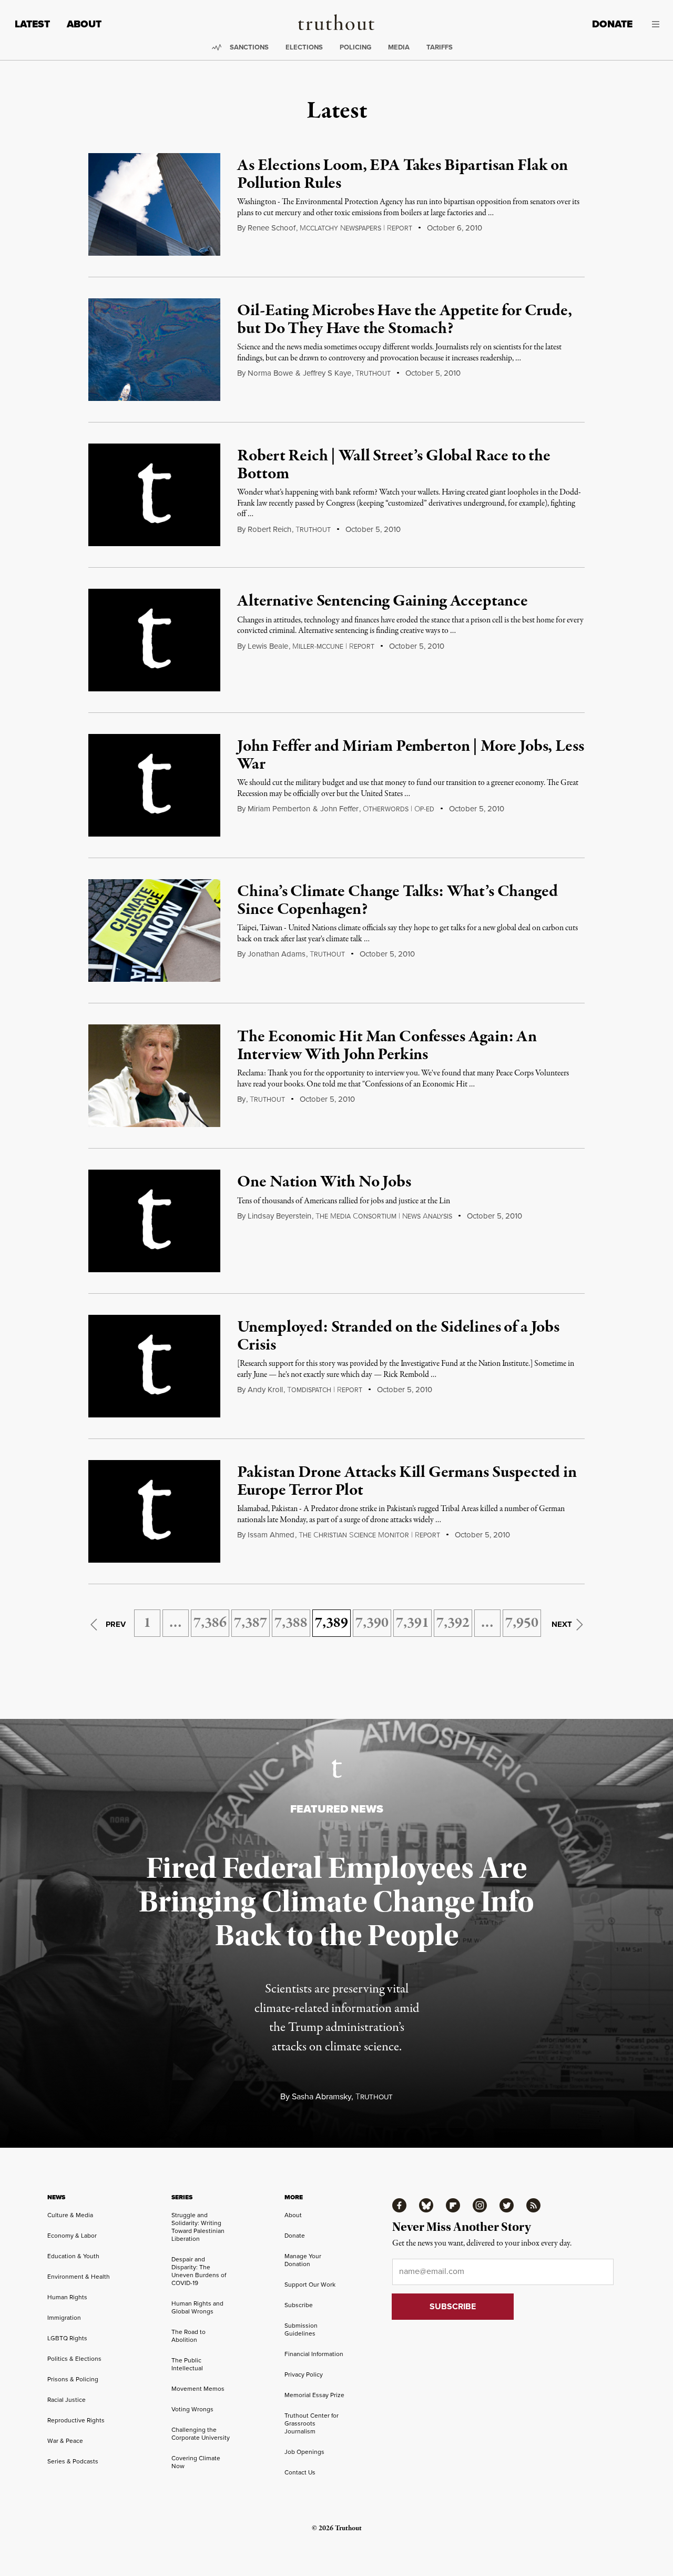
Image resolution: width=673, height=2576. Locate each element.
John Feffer (339, 809)
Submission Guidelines (301, 2330)
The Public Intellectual (187, 2364)
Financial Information (314, 2354)
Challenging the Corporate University (201, 2434)
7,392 (453, 1623)
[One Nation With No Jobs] (154, 1221)
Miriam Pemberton (279, 809)
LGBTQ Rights (67, 2338)
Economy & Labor (72, 2236)
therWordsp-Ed (399, 809)
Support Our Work (310, 2285)
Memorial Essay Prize (314, 2395)
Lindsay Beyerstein (279, 1216)
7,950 (522, 1623)
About (84, 24)
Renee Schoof (272, 228)
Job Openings (304, 2452)
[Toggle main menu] (654, 24)
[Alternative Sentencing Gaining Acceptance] (154, 640)
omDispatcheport (325, 1390)
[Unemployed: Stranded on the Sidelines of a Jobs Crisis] (154, 1366)
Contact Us (300, 2472)
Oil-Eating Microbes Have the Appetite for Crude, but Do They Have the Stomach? (404, 320)
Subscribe (299, 2305)
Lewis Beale (268, 646)
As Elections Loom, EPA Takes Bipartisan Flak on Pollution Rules (402, 175)
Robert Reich (269, 529)
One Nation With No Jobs (324, 1182)
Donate (612, 24)
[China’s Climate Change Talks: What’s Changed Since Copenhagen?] (154, 930)
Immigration (64, 2318)
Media (399, 47)
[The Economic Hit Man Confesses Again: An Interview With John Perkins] (154, 1076)
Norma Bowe (270, 373)
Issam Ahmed (271, 1535)
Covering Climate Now (196, 2462)
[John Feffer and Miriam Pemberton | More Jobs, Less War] (154, 785)
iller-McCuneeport (333, 647)
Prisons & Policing (73, 2379)
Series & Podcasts (73, 2461)
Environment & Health (79, 2277)
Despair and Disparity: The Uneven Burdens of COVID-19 (199, 2271)
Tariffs (440, 47)
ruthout (373, 374)
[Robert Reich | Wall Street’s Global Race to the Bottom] (154, 495)
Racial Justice (67, 2400)
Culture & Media (70, 2215)
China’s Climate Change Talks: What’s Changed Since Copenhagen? (397, 901)
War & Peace (65, 2441)
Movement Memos (198, 2389)
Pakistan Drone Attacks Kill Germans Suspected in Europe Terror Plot (407, 1482)
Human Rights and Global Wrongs (197, 2307)
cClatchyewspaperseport (356, 228)
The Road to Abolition (188, 2336)
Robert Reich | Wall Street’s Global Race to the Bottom (394, 465)
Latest (32, 24)
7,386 (210, 1623)
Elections (304, 47)
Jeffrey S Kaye (327, 373)
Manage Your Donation (303, 2260)
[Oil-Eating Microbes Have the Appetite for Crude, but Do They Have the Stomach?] (154, 350)
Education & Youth (73, 2256)
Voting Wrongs (192, 2409)
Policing (355, 47)
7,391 (412, 1623)
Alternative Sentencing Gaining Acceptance (382, 601)
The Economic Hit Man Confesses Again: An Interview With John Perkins (387, 1046)
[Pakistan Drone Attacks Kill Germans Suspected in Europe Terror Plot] (154, 1511)
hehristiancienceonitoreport (369, 1535)
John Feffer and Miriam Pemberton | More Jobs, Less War (410, 756)
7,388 (291, 1623)
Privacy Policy (304, 2374)
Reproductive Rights (76, 2420)
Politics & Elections (74, 2359)
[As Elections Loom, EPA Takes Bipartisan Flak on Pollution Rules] (154, 204)
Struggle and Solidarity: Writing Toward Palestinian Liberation (198, 2227)
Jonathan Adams (277, 954)
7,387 (251, 1623)
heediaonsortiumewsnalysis (384, 1216)
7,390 (372, 1623)
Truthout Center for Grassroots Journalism (312, 2423)
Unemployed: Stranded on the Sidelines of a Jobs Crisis (398, 1336)
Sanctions (249, 47)
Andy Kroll (265, 1390)
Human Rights (67, 2297)
